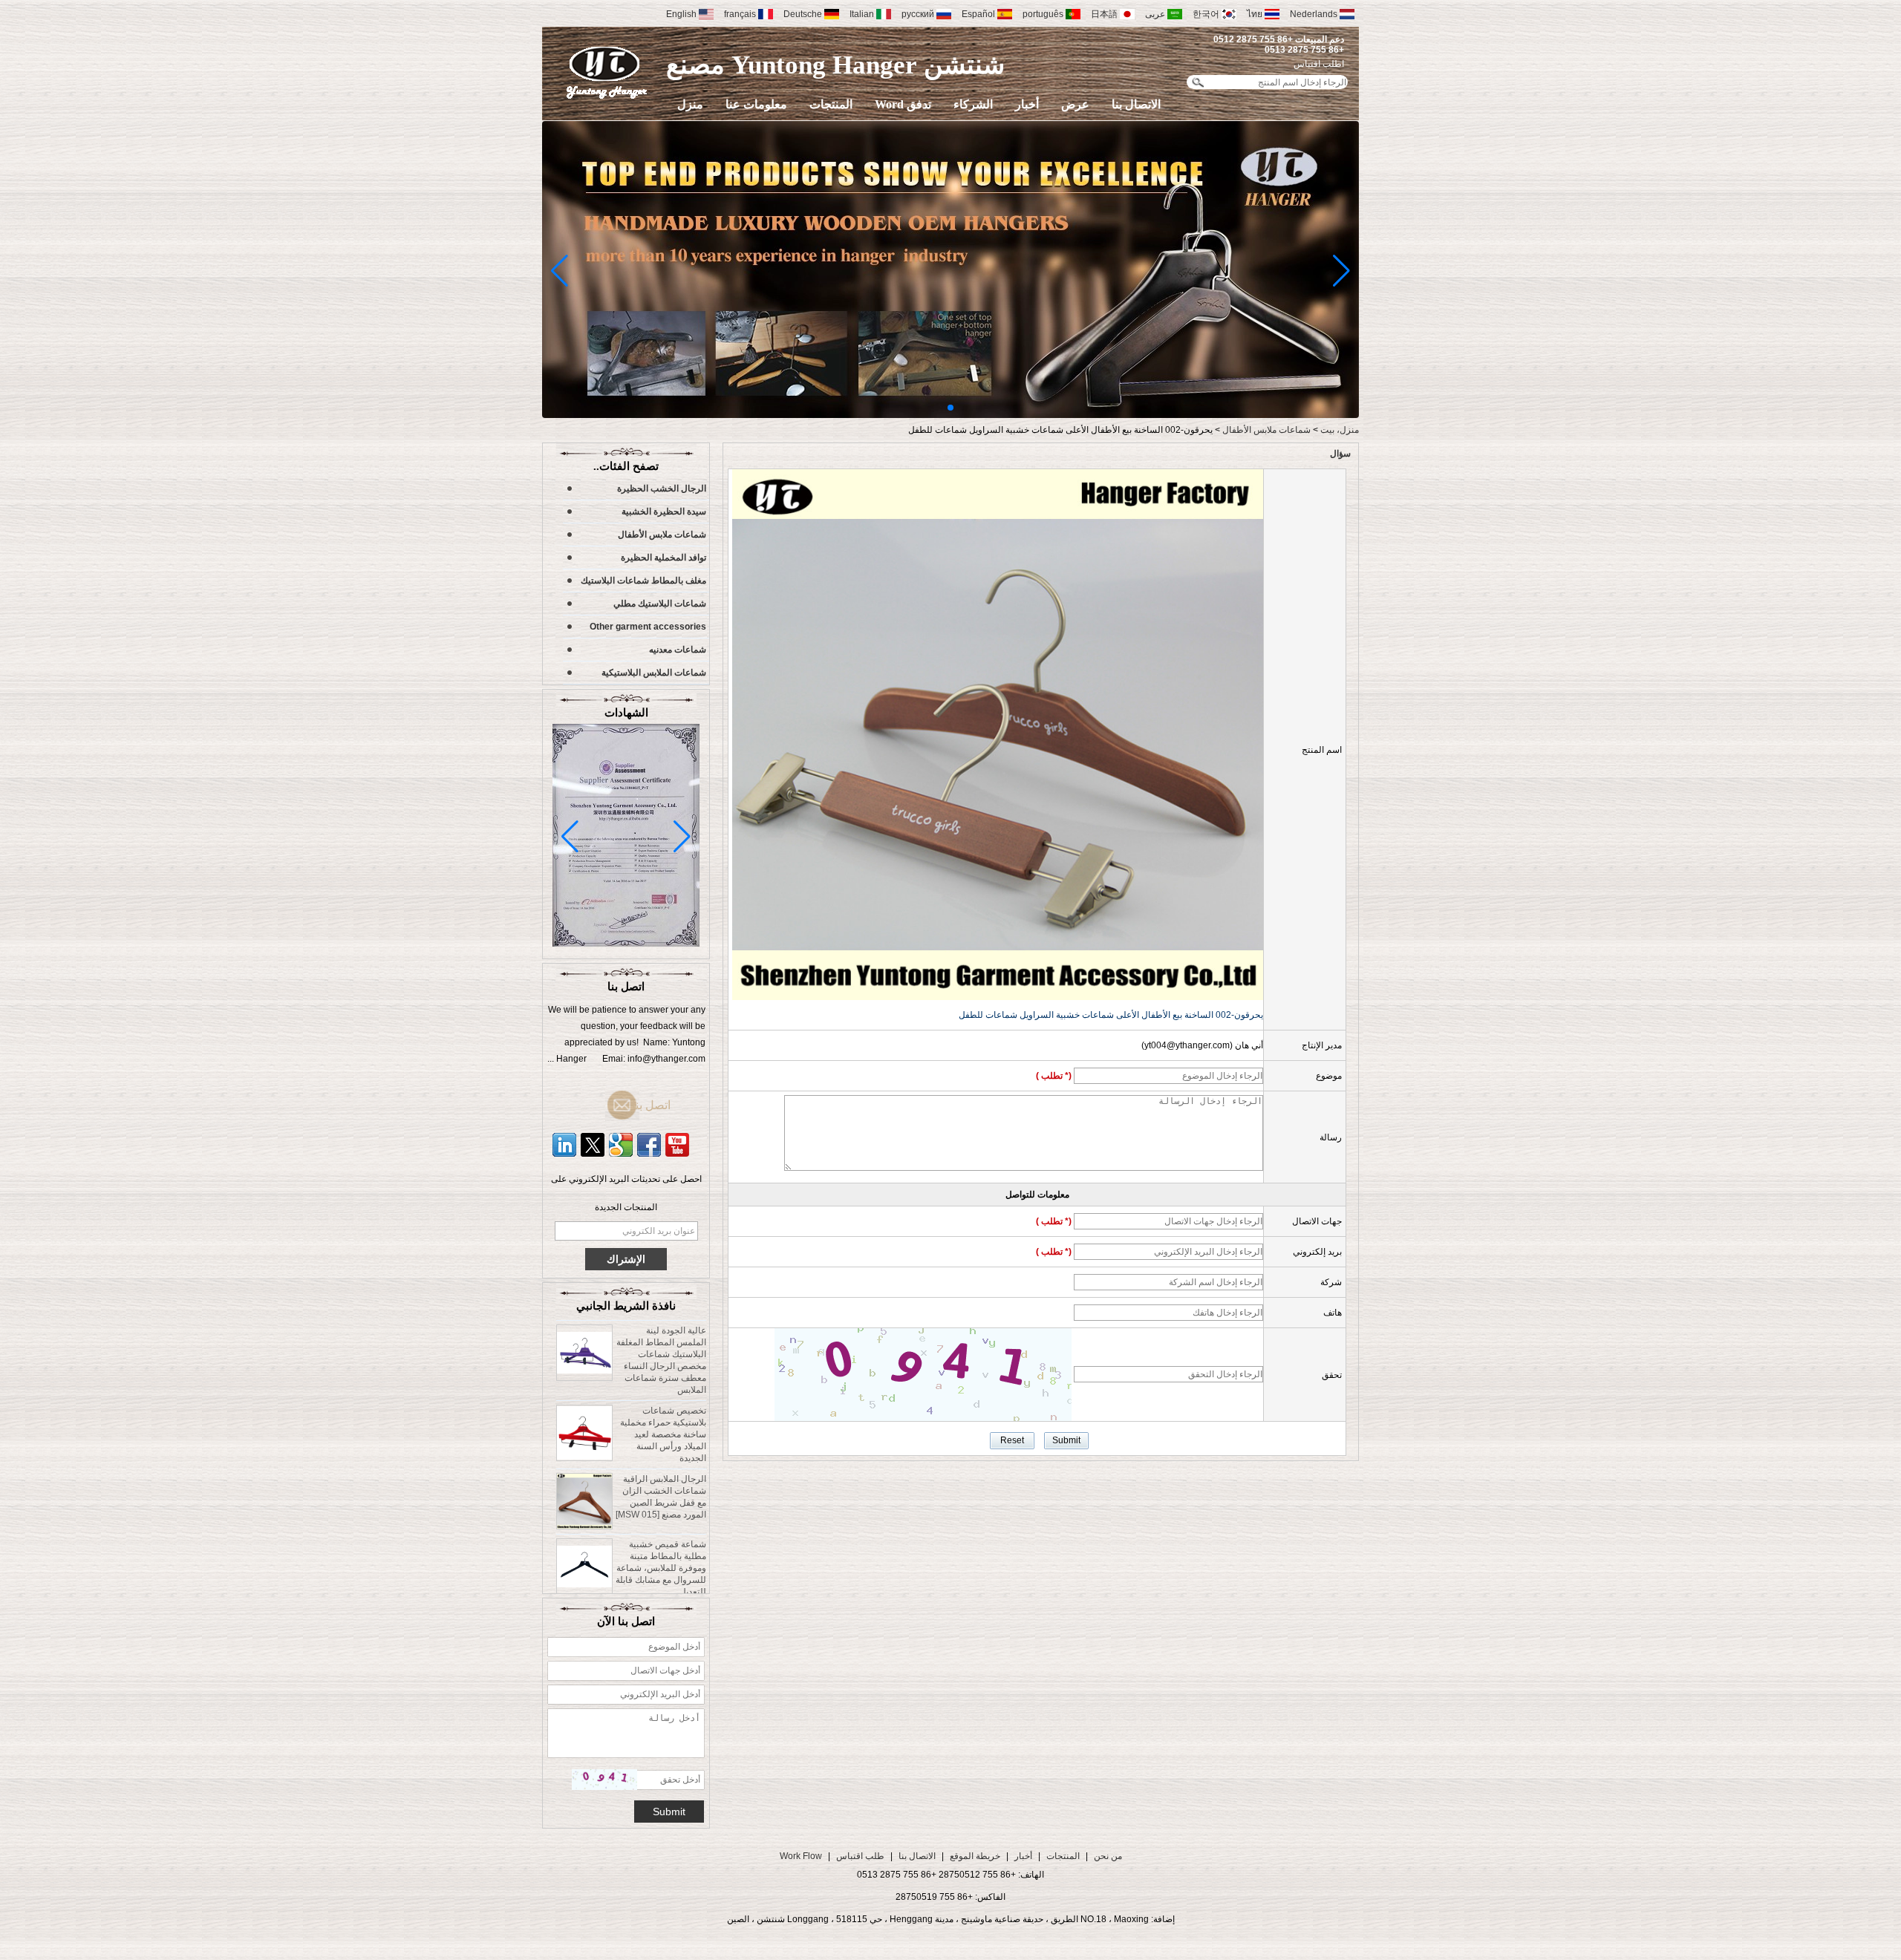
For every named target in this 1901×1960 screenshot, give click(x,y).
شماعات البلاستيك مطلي (660, 604)
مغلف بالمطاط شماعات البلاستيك (643, 581)
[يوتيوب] (677, 1145)
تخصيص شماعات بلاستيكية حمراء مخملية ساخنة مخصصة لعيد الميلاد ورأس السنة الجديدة (663, 1400)
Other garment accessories (648, 627)
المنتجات (831, 104)
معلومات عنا (756, 104)
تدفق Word (903, 104)
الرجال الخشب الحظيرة (662, 489)
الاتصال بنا (1136, 104)
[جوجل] (621, 1145)
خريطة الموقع (975, 1856)
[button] (950, 408)
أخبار (1027, 104)
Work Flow (801, 1856)
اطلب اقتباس (1319, 64)
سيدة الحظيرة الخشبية (664, 512)
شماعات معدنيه (678, 650)
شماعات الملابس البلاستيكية (654, 673)
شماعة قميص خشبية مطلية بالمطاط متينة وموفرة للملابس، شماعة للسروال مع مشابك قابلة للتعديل (661, 1534)
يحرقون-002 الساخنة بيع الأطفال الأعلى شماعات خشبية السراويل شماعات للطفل (1111, 1015)
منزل (690, 104)
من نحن (1108, 1856)
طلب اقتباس (860, 1856)
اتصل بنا (650, 1105)
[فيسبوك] (649, 1145)
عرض (1075, 104)
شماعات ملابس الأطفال (1266, 430)
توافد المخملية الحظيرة (663, 558)
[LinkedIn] (564, 1145)
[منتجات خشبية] (950, 415)
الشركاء (973, 104)
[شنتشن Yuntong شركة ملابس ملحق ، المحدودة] (607, 72)
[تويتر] (593, 1145)
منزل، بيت (1340, 430)
